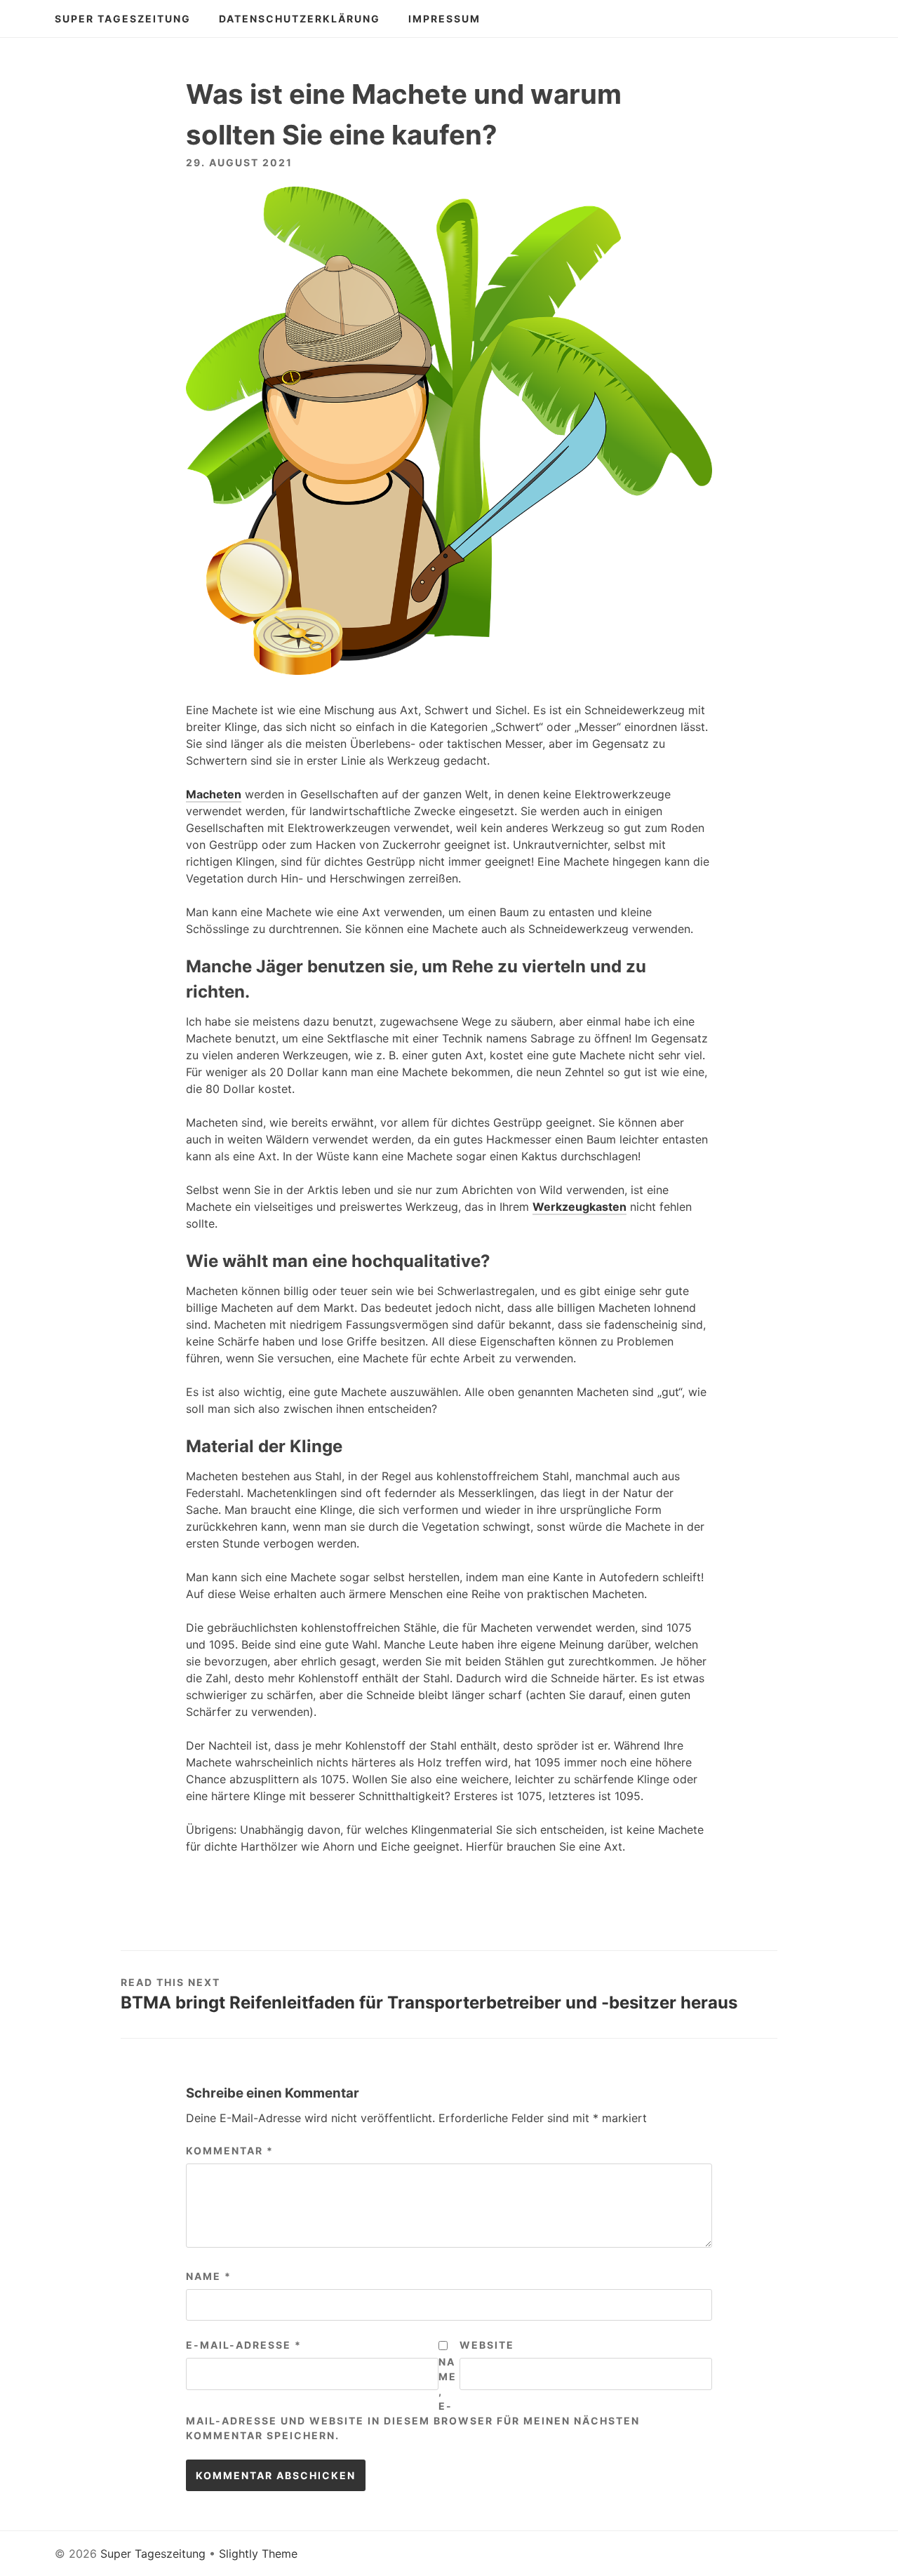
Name (209, 2276)
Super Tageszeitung (123, 19)
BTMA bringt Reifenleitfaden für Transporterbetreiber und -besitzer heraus (429, 2003)
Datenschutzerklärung (300, 19)
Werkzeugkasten (579, 1207)
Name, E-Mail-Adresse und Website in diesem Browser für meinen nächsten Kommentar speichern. (413, 2399)
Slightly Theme (258, 2554)
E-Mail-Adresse (244, 2345)
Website (487, 2345)
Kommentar (230, 2151)
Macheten (214, 794)
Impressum (444, 19)
